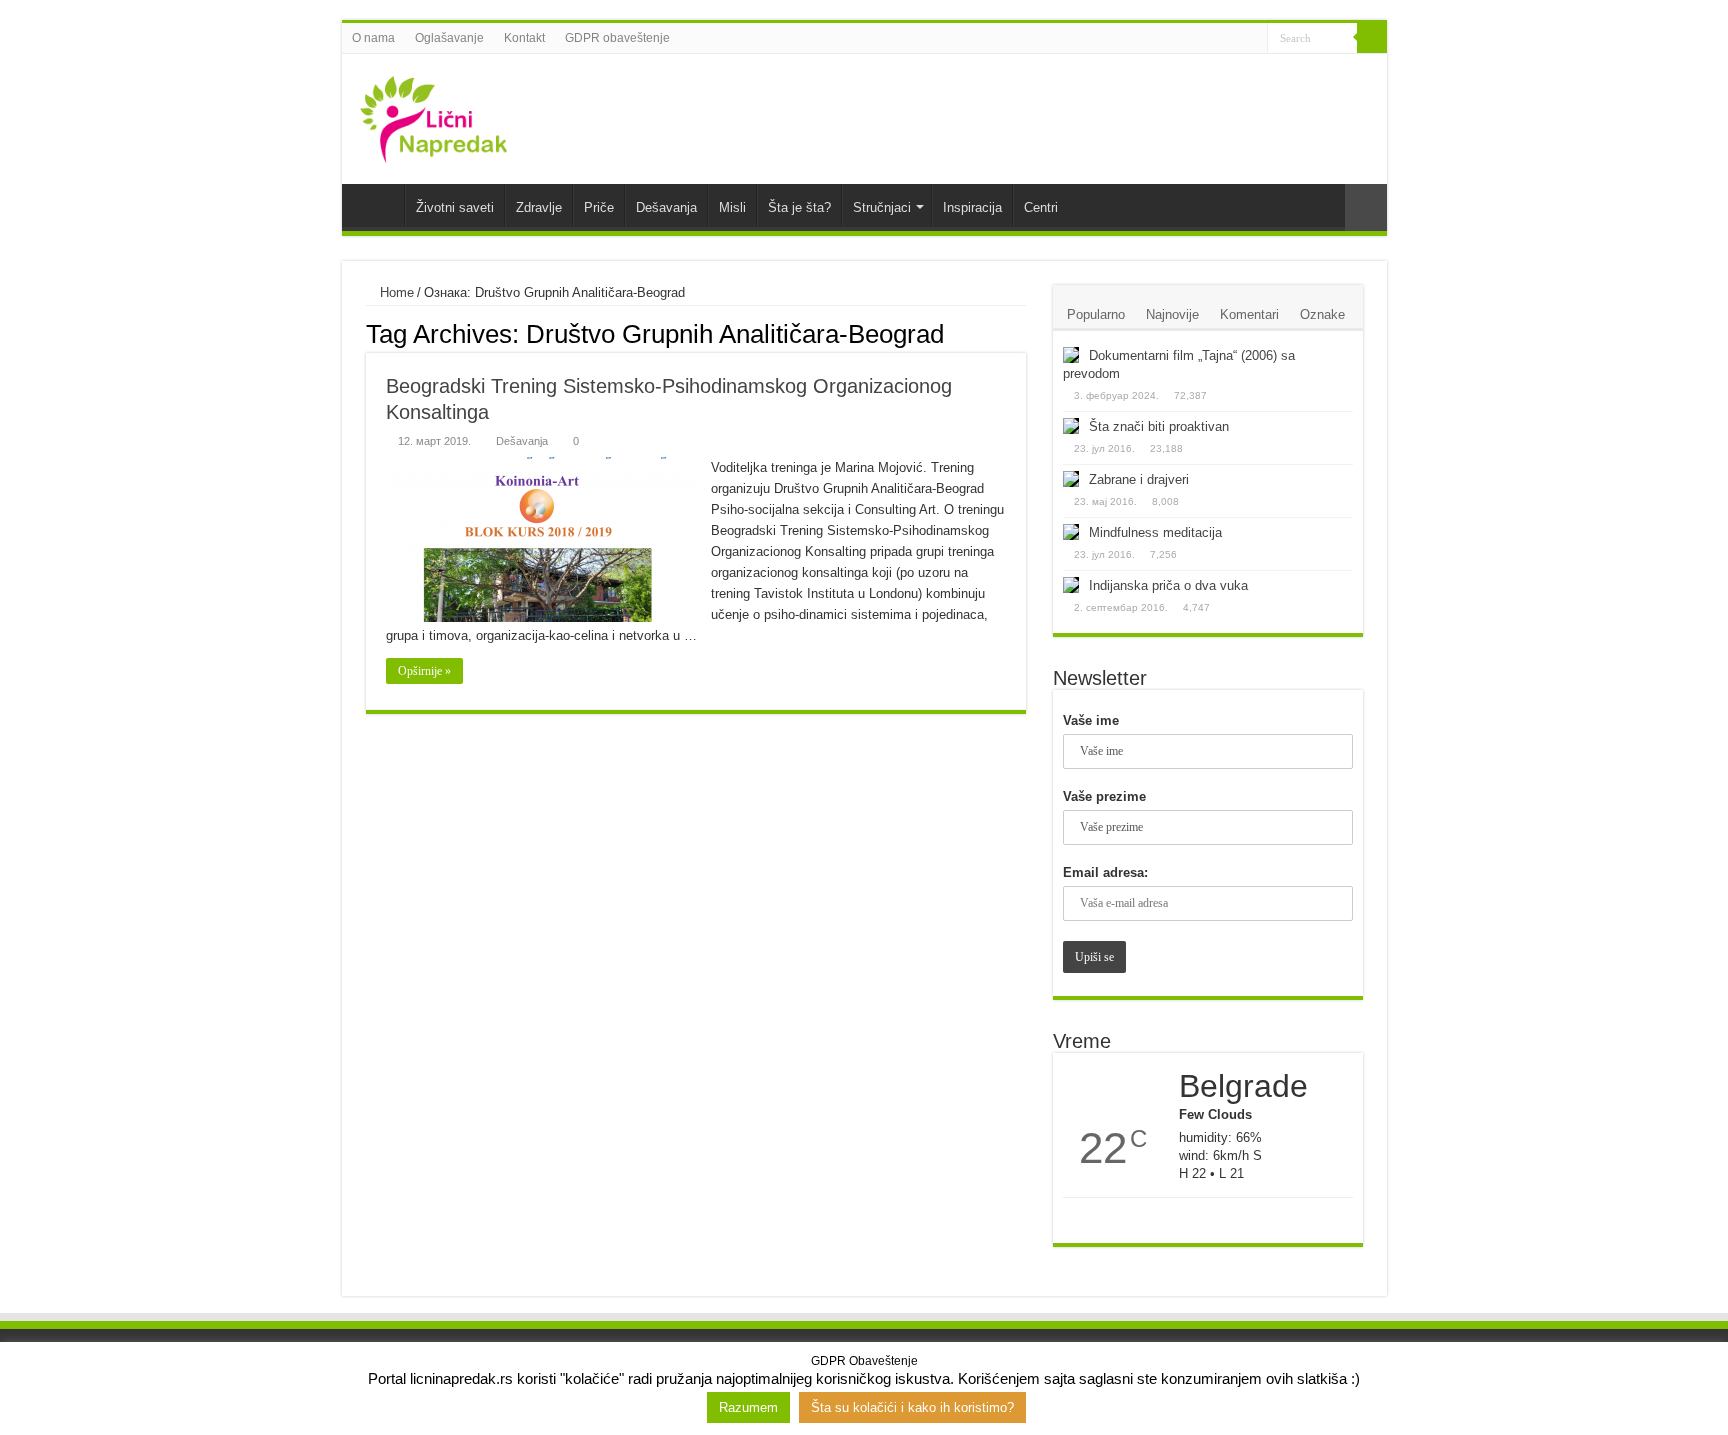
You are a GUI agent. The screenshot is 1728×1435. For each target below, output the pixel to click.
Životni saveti (455, 207)
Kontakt (524, 38)
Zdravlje (539, 207)
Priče (599, 207)
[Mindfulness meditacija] (1071, 532)
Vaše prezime (1104, 796)
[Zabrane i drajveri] (1071, 479)
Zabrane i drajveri (1139, 479)
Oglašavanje (449, 38)
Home (395, 292)
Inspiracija (972, 207)
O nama (373, 38)
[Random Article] (1366, 207)
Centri (1041, 207)
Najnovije (1172, 314)
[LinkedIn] (1233, 39)
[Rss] (1176, 39)
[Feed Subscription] (1020, 333)
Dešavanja (666, 207)
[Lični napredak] (434, 115)
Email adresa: (1105, 872)
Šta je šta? (799, 207)
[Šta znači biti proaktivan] (1071, 426)
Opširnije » (424, 671)
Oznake (1322, 314)
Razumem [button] (748, 1407)
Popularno (1096, 314)
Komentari (1249, 314)
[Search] (1372, 38)
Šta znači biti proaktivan (1159, 426)
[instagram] (1252, 39)
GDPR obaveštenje (617, 38)
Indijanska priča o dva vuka (1168, 585)
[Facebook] (1195, 39)
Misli (732, 207)
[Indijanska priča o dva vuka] (1071, 585)
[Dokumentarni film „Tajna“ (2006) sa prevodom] (1071, 355)
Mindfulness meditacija (1155, 532)
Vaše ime (1091, 720)
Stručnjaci (882, 207)
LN (378, 205)
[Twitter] (1214, 39)
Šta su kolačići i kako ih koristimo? (912, 1407)
